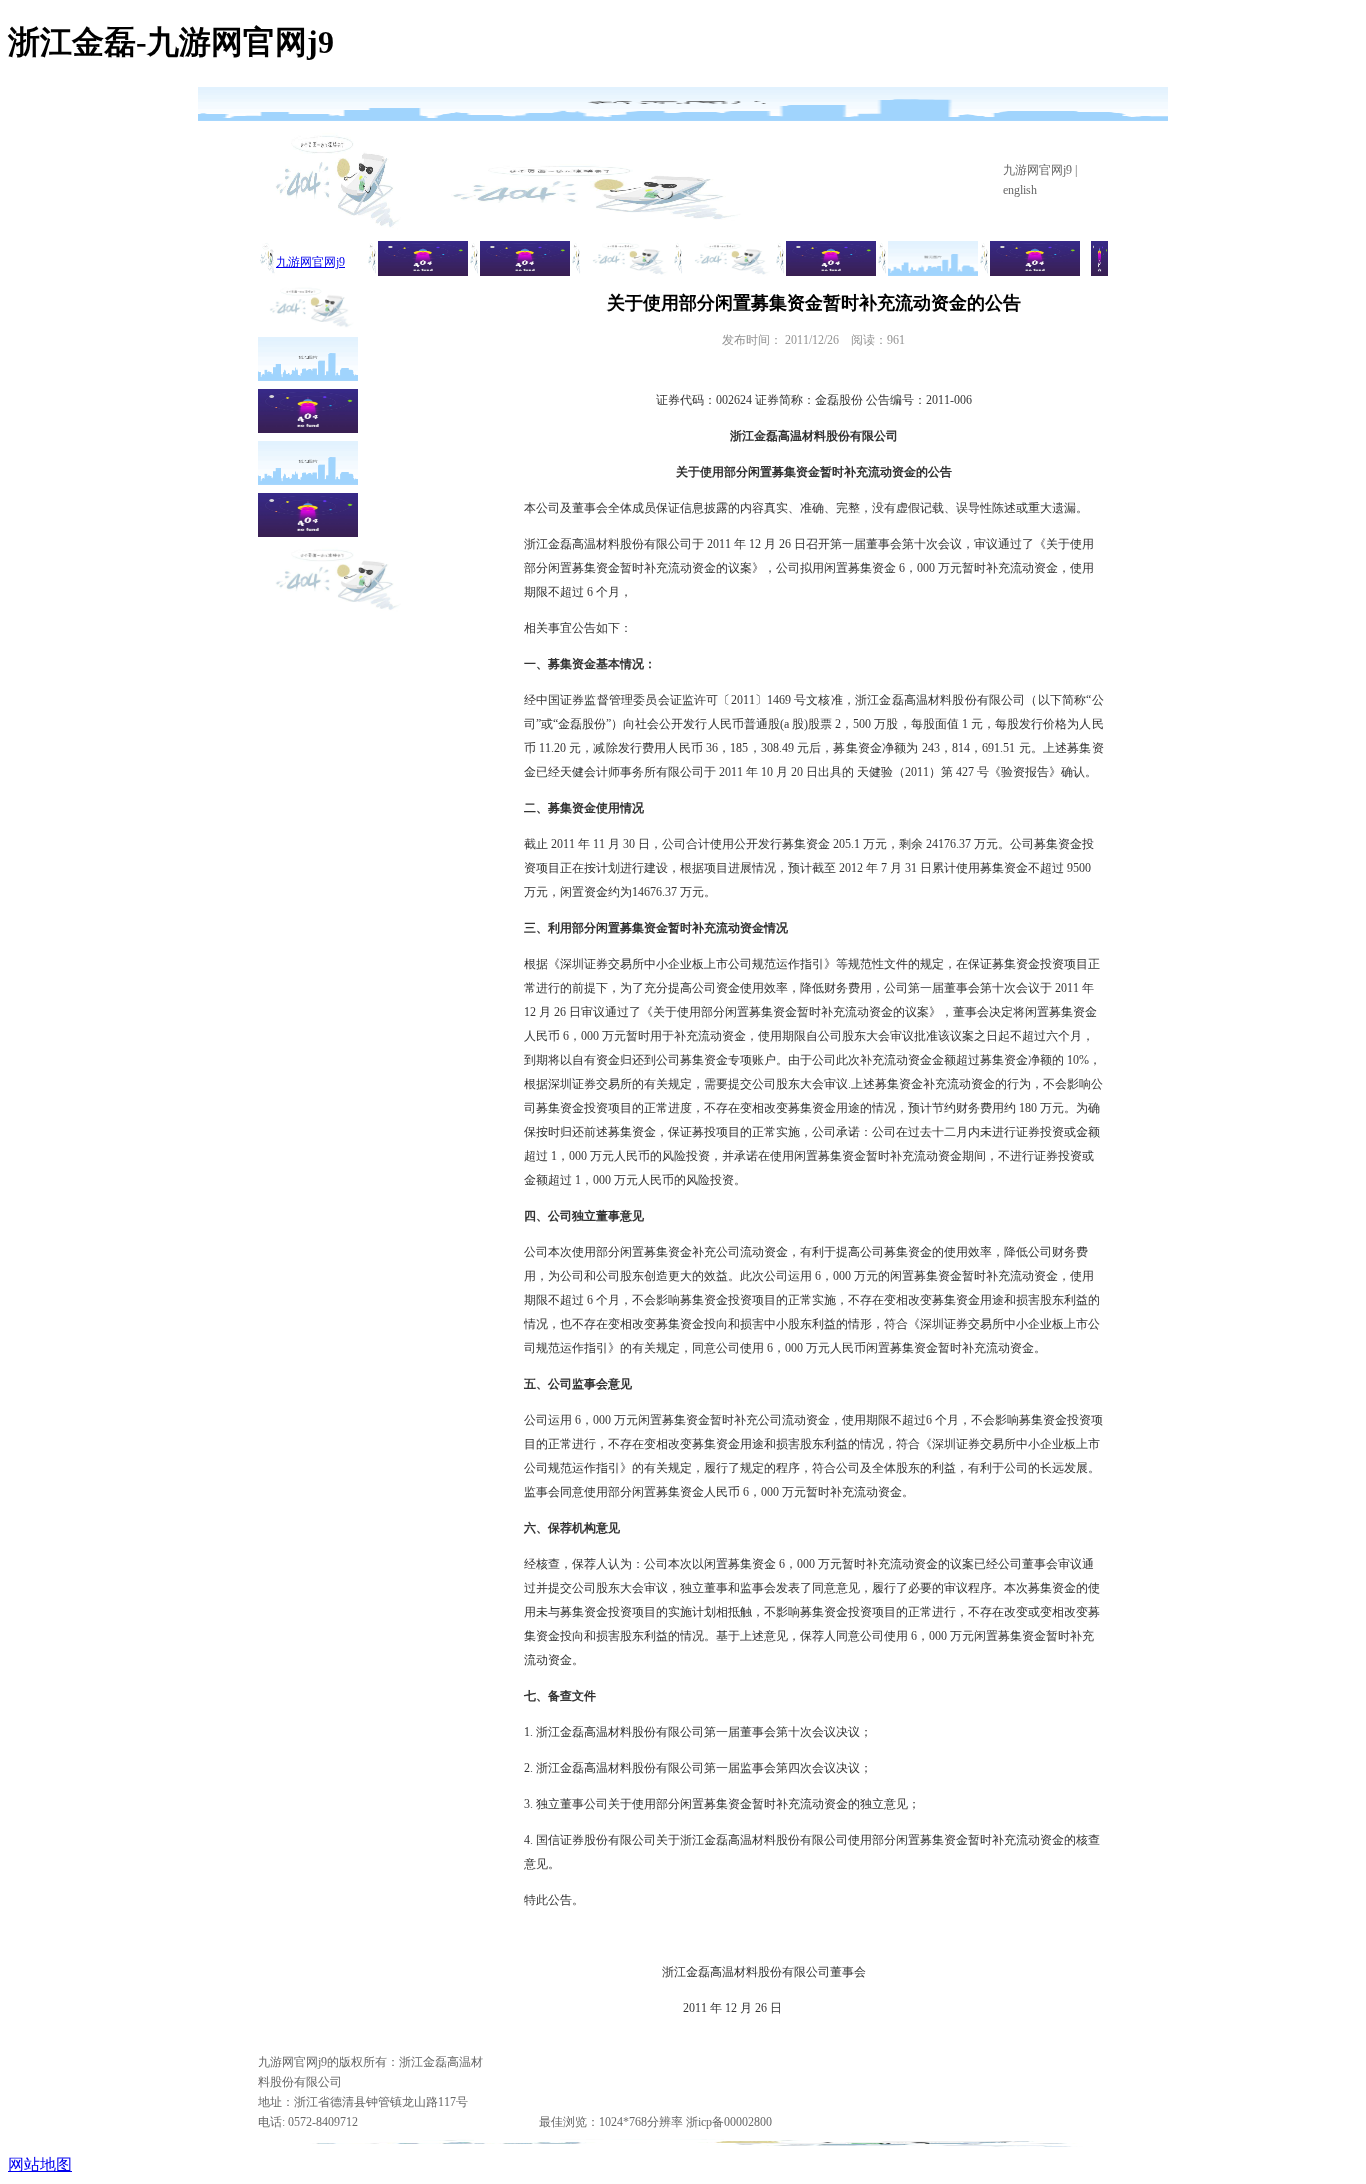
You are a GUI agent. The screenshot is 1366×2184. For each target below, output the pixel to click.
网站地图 (40, 2164)
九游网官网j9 (1037, 170)
